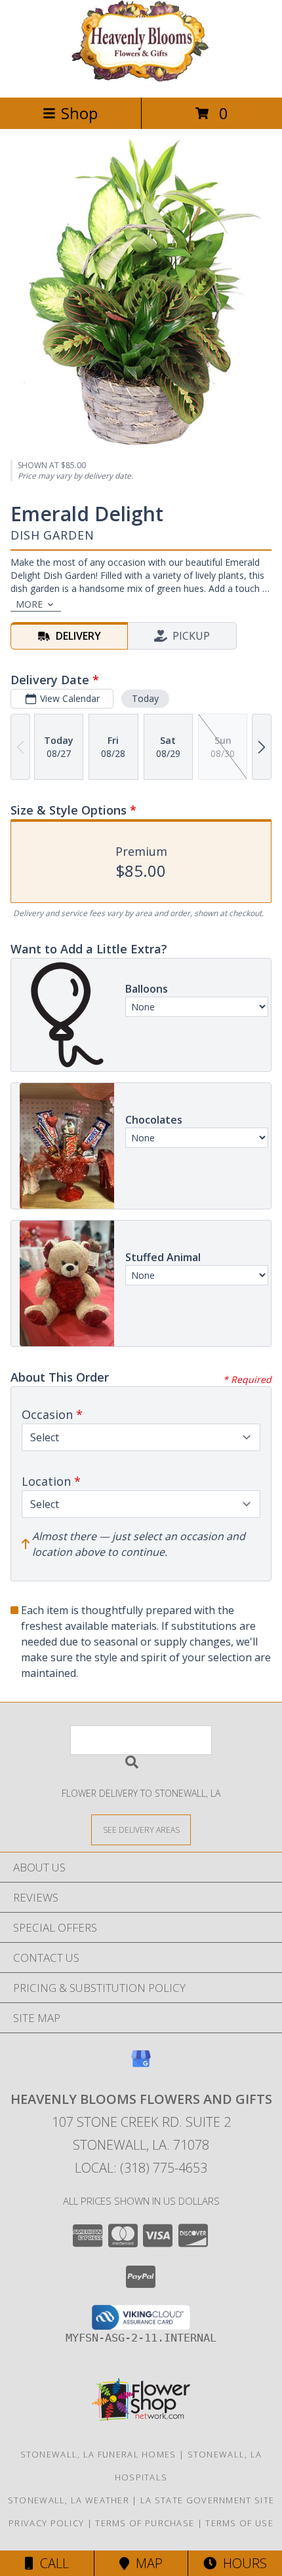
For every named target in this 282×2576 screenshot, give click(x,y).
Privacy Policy (46, 2523)
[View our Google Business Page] (141, 2065)
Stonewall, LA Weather (69, 2500)
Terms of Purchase (145, 2523)
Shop (79, 113)
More (29, 604)
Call (51, 2563)
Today (145, 698)
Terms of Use (239, 2523)
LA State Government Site (207, 2500)
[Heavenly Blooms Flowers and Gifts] (141, 78)
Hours (242, 2563)
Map (146, 2563)
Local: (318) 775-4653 (141, 2168)
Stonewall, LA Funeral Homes (98, 2454)
